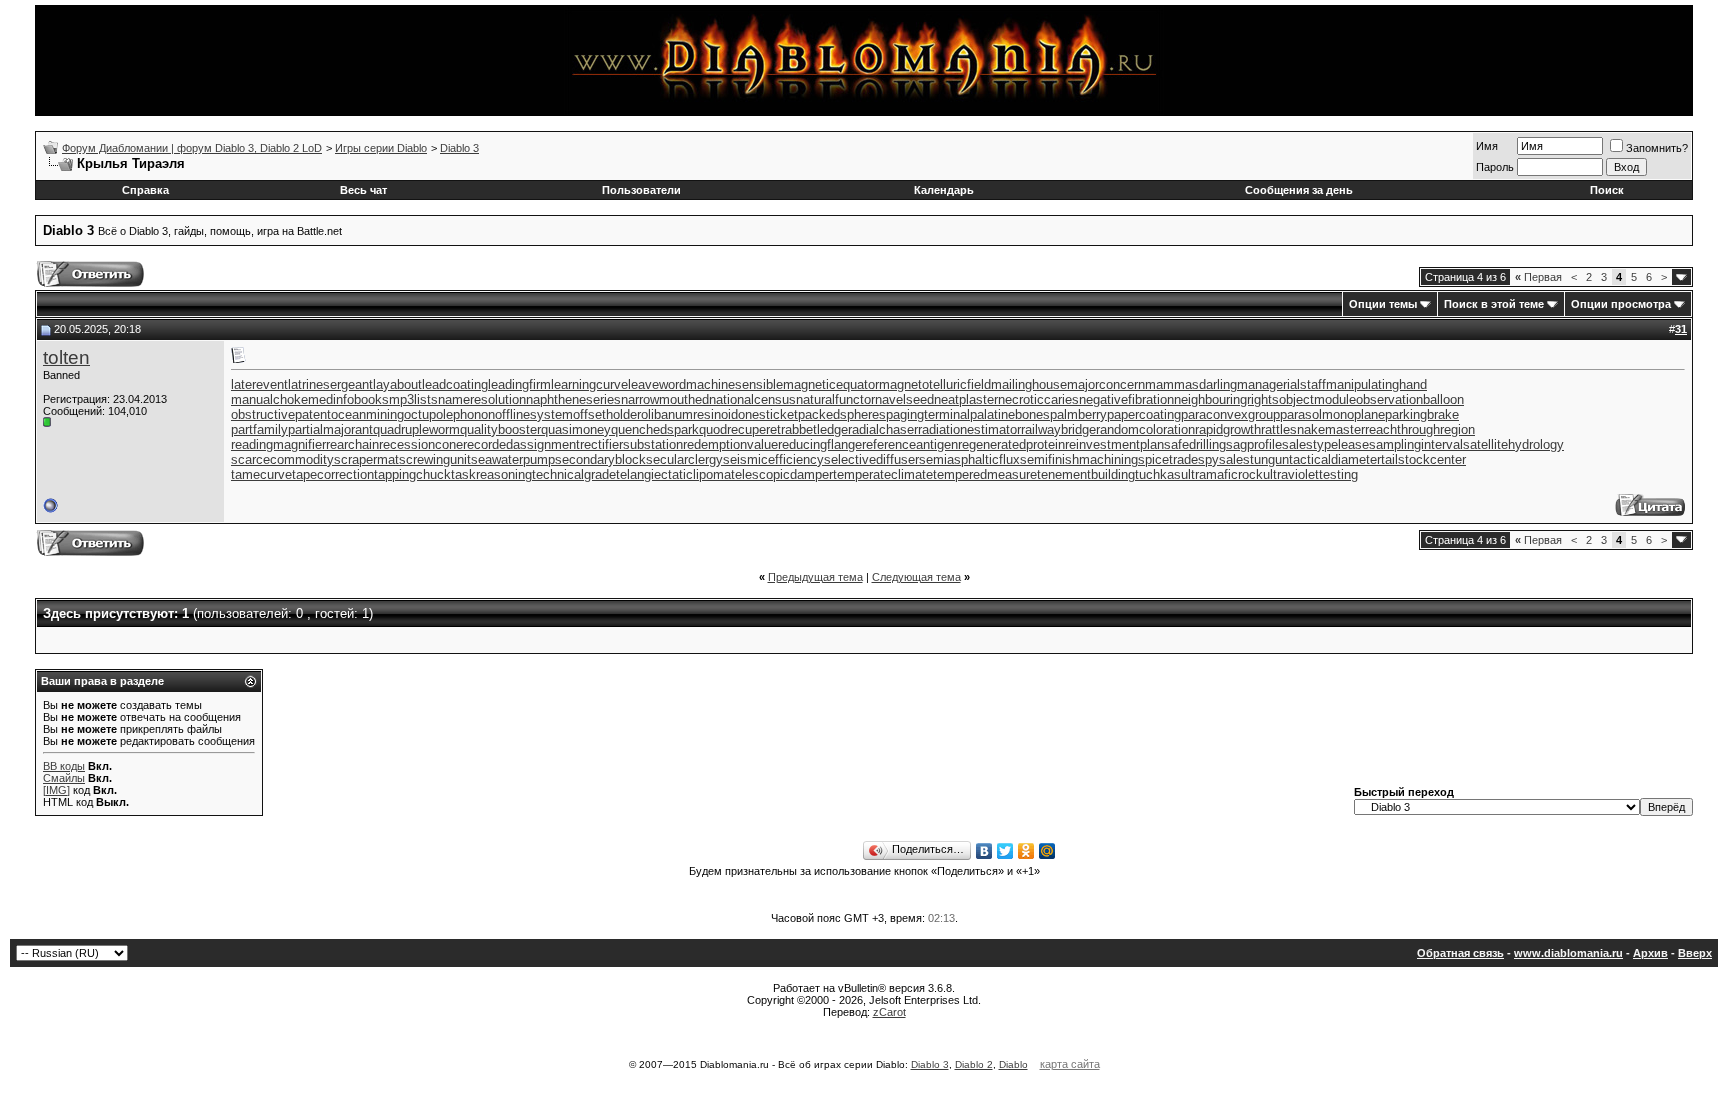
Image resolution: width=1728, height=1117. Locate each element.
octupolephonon (449, 414)
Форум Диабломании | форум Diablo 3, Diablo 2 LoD (192, 148)
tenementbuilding (1086, 474)
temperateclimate (883, 474)
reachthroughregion (1420, 429)
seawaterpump (513, 459)
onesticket (768, 414)
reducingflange (820, 444)
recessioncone (421, 444)
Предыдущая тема (815, 577)
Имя (1487, 146)
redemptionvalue (730, 444)
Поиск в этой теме (1494, 304)
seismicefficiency (773, 459)
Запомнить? (1657, 148)
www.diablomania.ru (1568, 953)
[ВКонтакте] (984, 851)
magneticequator (831, 384)
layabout (397, 384)
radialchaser (883, 429)
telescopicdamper (782, 474)
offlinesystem (534, 414)
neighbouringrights (1226, 399)
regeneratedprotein (1011, 444)
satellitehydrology (1513, 444)
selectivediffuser (871, 459)
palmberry (1078, 414)
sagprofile (1254, 444)
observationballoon (1410, 399)
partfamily (259, 429)
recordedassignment (521, 444)
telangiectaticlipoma (673, 474)
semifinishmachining (1079, 459)
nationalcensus (752, 399)
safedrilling (1195, 444)
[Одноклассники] (1026, 851)
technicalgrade (574, 474)
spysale (1220, 459)
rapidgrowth (1228, 429)
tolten (66, 357)
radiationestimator (969, 429)
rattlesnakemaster (1313, 429)
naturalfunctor (835, 399)
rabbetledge (814, 429)
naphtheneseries (573, 399)
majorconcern (1106, 384)
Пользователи (641, 190)
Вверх (1695, 953)
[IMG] (56, 790)
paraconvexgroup (1230, 414)
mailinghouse (1029, 384)
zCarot (889, 1012)
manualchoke (269, 399)
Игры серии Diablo (381, 148)
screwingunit (435, 459)
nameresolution (482, 399)
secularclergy (684, 459)
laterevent (259, 384)
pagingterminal (928, 414)
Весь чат (363, 190)
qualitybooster (500, 429)
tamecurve (261, 474)
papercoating (1144, 414)
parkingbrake (1422, 414)
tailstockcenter (1423, 459)
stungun (1266, 459)
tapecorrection (333, 474)
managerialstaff (1281, 384)
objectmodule (1317, 399)
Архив (1650, 953)
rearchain (352, 444)
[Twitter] (1005, 851)
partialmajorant (330, 429)
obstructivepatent (281, 414)
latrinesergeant (330, 384)
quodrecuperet (740, 429)
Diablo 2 (974, 1064)
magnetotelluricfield (935, 384)
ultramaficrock (1222, 474)
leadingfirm (519, 384)
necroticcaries (1038, 399)
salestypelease (1325, 444)
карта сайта (1070, 1064)
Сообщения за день (1299, 190)
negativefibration (1126, 399)
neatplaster (966, 399)
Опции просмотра (1621, 304)
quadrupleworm (416, 429)
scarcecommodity (282, 459)
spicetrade (1168, 459)
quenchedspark (655, 429)
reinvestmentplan (1114, 444)
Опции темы (1383, 304)
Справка (145, 190)
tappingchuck (412, 474)
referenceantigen (910, 444)
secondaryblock (600, 459)
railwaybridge (1058, 429)
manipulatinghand (1376, 384)
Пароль (1495, 167)
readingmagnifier (278, 444)
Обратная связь (1460, 953)
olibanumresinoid (689, 414)
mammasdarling (1191, 384)
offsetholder (607, 414)
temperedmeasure (985, 474)
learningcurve (589, 384)
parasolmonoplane (1332, 414)
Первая (1538, 277)
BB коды (64, 766)
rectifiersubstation (631, 444)
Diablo (1013, 1064)
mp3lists (413, 399)
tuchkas (1158, 474)
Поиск (1607, 190)
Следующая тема (916, 577)
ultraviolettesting (1310, 474)
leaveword (657, 384)
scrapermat (366, 459)
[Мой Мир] (1047, 851)
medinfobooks (348, 399)
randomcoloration (1145, 429)
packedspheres (842, 414)
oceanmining (367, 414)
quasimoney (576, 429)
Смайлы (64, 778)
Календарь (944, 190)
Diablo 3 (459, 148)
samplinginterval (1416, 444)
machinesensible (734, 384)
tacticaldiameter (1335, 459)
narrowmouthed (665, 399)
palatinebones (1010, 414)
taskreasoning (491, 474)
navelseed (904, 399)
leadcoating (455, 384)
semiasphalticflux (969, 459)
